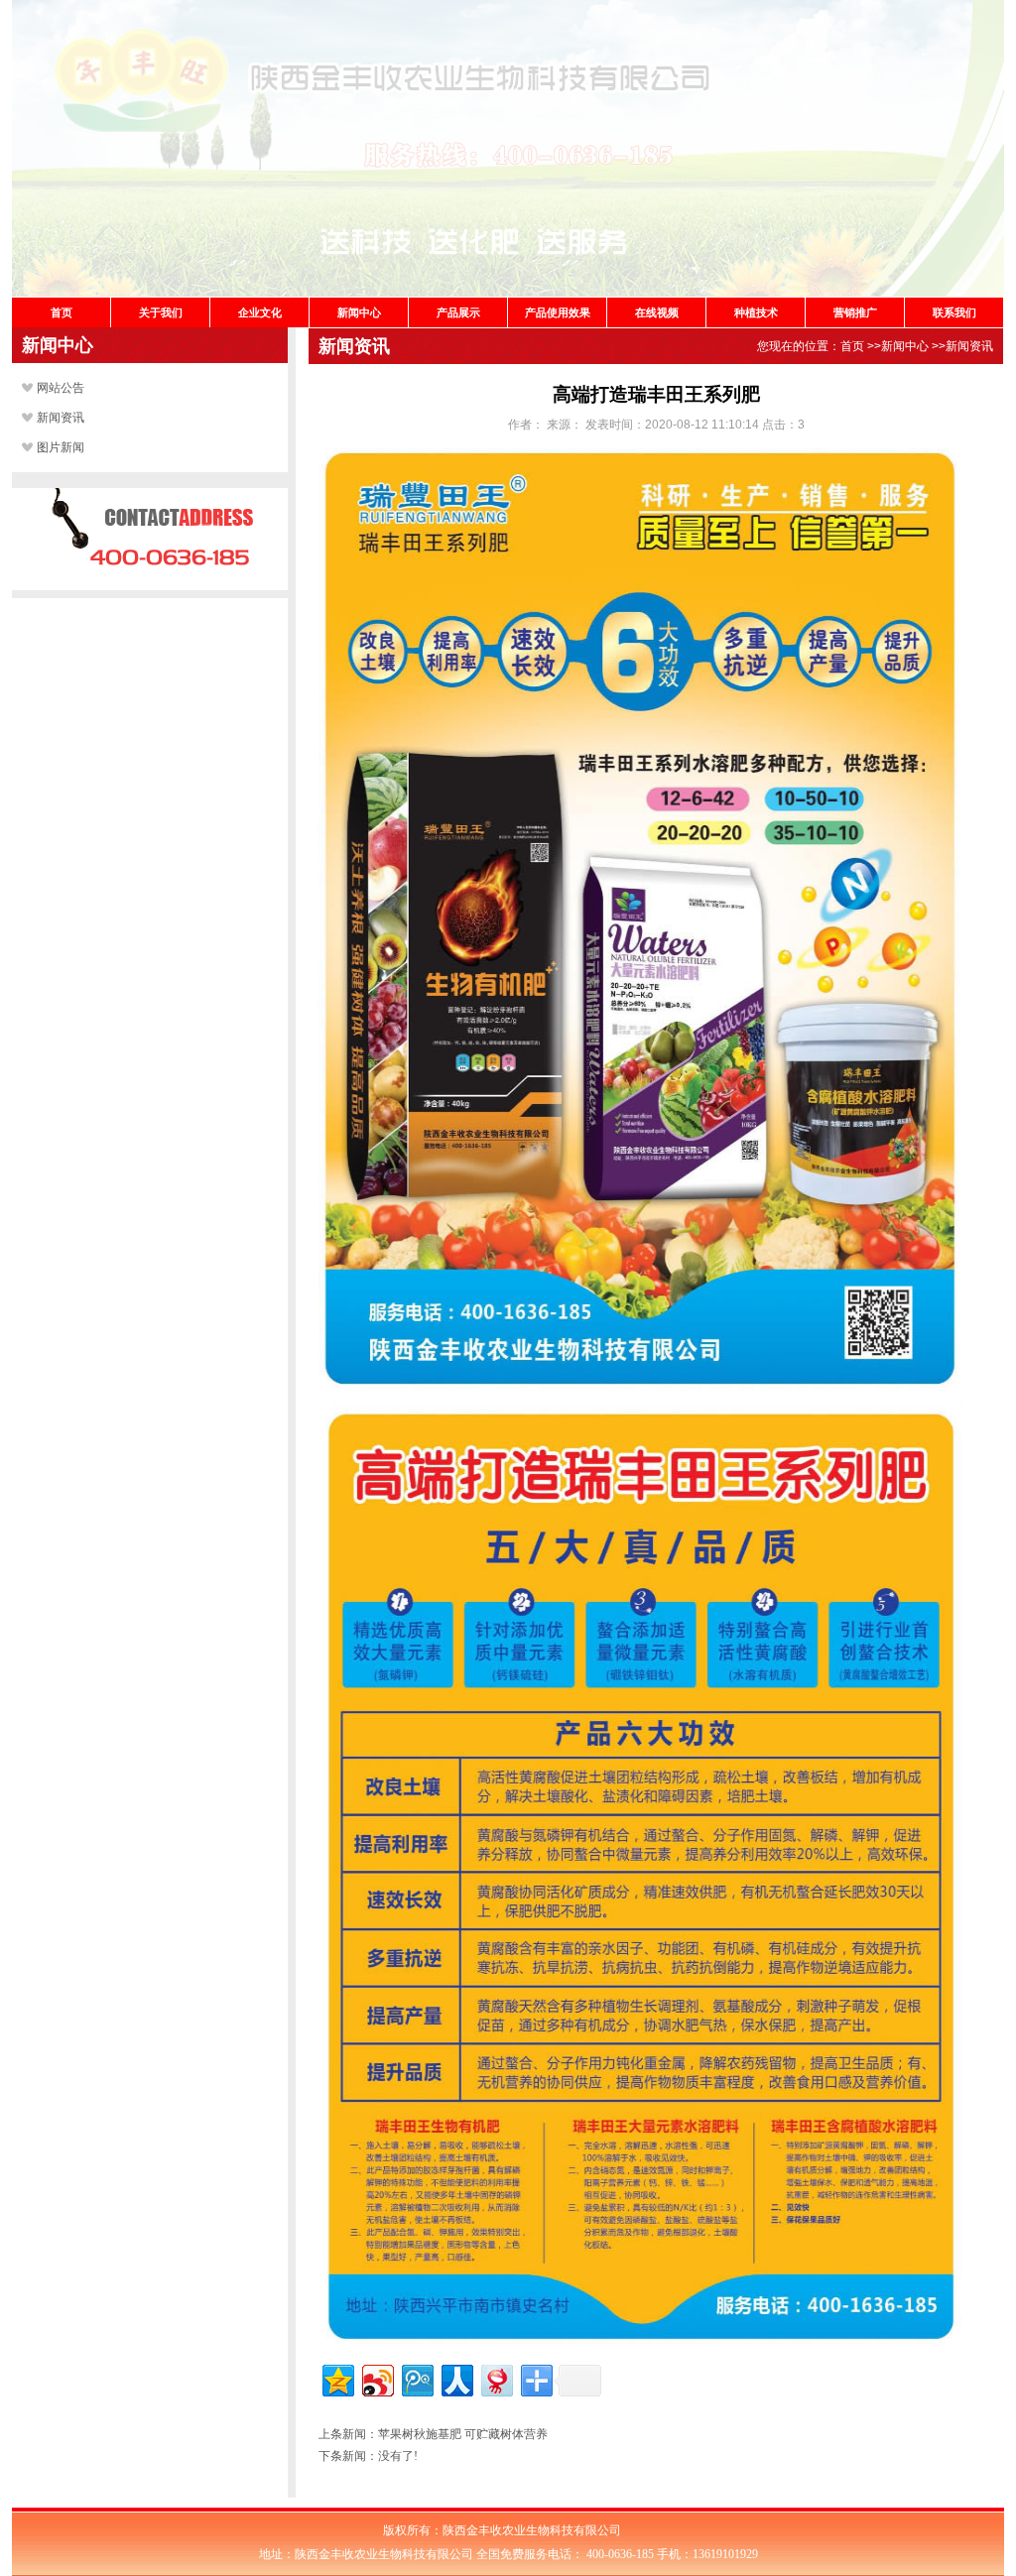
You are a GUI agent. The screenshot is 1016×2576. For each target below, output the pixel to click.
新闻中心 (359, 312)
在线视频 (657, 312)
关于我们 (161, 312)
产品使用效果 (558, 312)
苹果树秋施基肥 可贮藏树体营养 (463, 2434)
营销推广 (855, 312)
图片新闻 (61, 447)
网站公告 (61, 388)
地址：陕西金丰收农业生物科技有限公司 (150, 671)
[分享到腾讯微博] (416, 2378)
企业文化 (260, 312)
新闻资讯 (61, 418)
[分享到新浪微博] (377, 2378)
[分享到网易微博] (496, 2378)
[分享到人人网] (456, 2378)
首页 (62, 312)
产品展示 (458, 312)
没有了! (398, 2456)
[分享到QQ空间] (337, 2378)
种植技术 (756, 312)
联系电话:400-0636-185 (150, 561)
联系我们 (954, 312)
